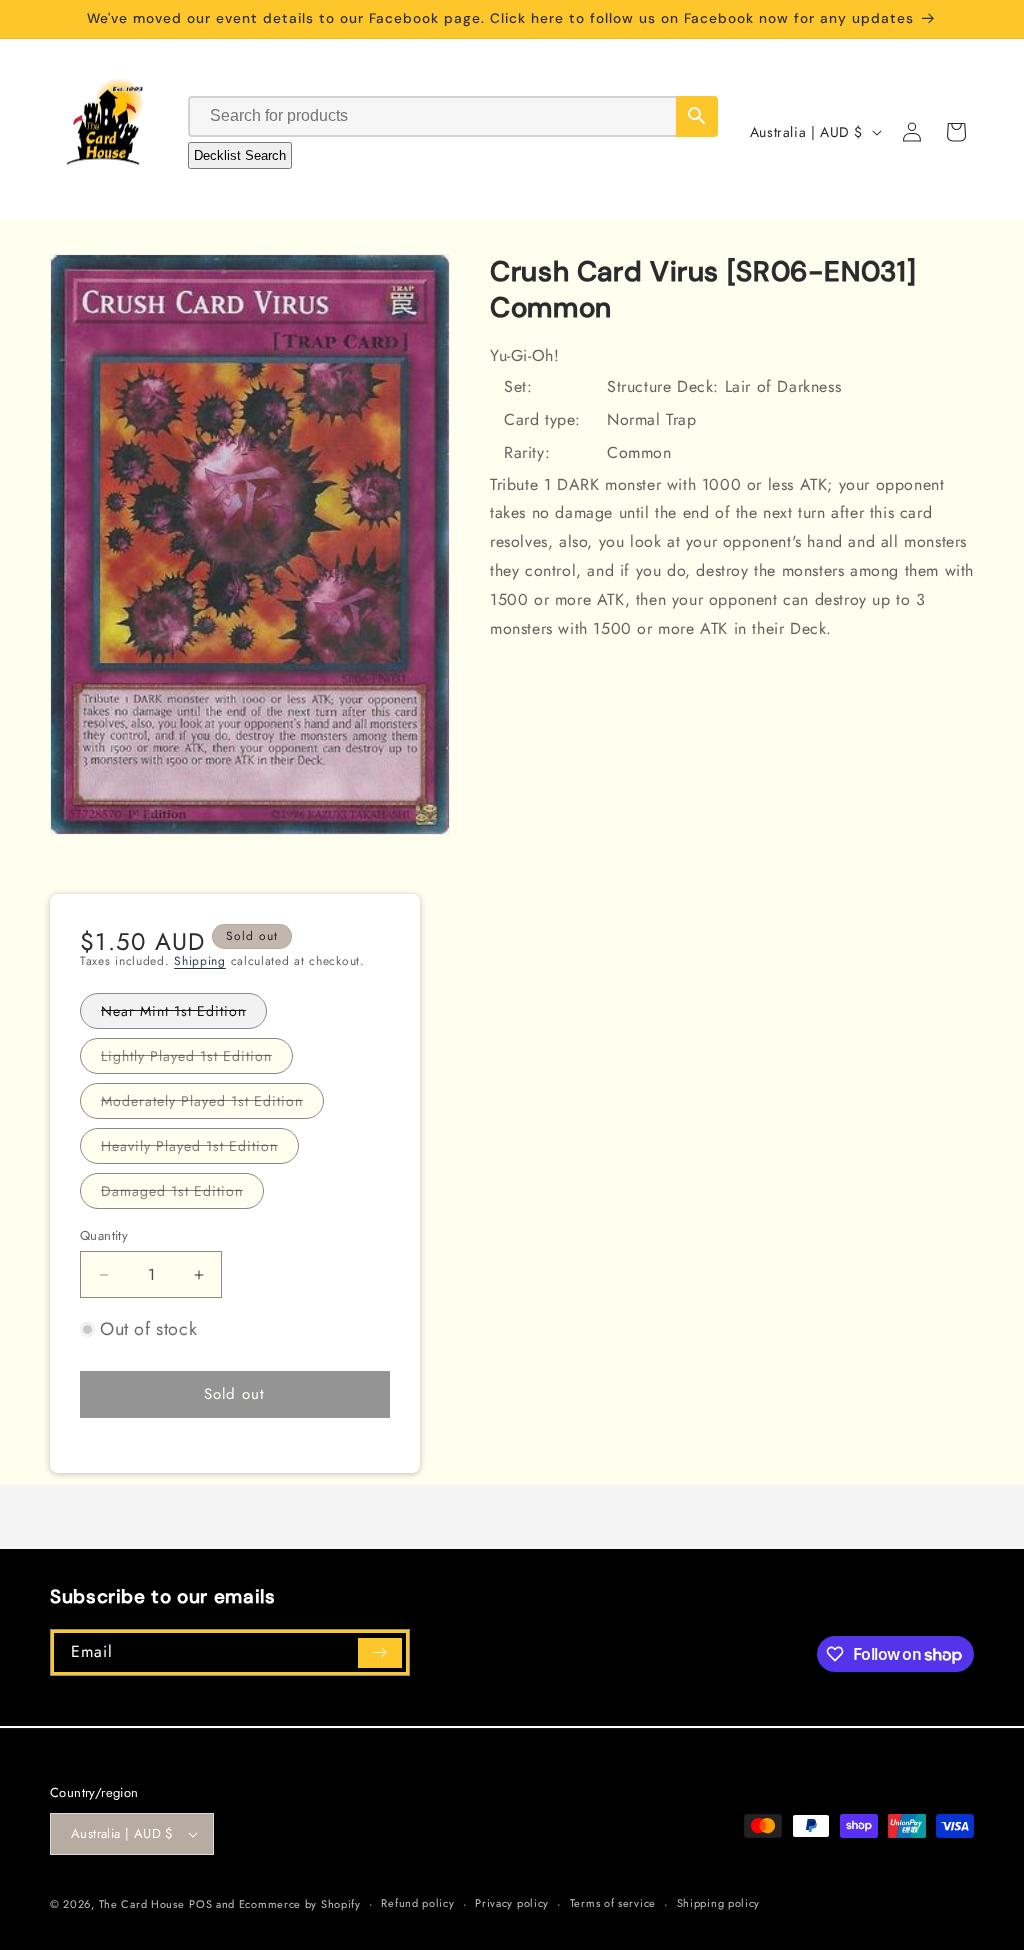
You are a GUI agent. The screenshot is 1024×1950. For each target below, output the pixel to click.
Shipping (200, 961)
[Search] (697, 116)
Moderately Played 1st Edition (212, 1104)
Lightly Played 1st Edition (197, 1059)
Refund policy (417, 1903)
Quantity (104, 1235)
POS (200, 1904)
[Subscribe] (380, 1653)
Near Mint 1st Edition (184, 1014)
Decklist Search (240, 155)
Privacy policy (512, 1903)
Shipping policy (719, 1903)
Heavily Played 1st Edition (200, 1149)
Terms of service (613, 1903)
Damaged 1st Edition (182, 1194)
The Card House (142, 1904)
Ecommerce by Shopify (300, 1904)
